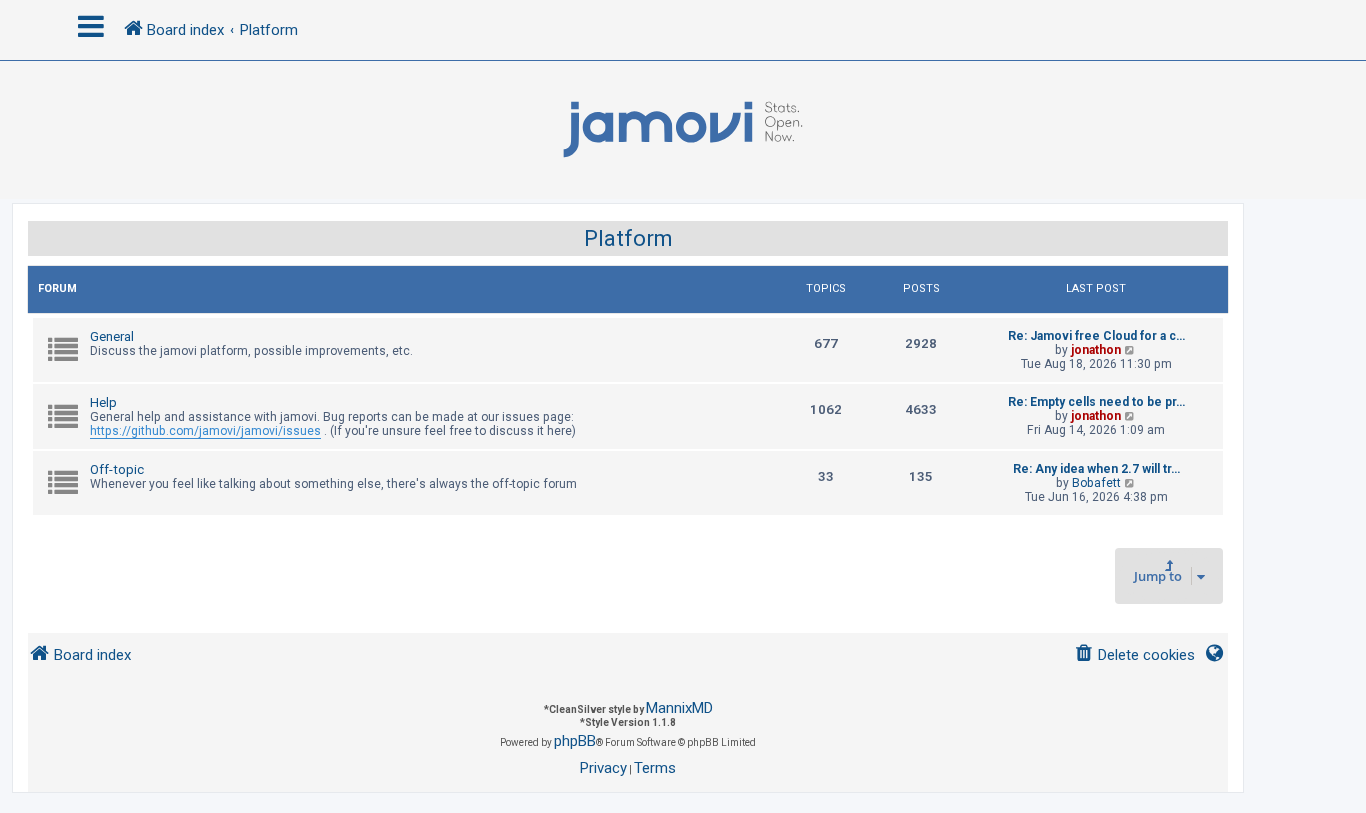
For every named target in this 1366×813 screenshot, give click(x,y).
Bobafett (1096, 483)
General (112, 336)
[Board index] (683, 130)
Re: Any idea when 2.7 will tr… (1096, 469)
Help (103, 402)
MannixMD (679, 708)
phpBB (575, 741)
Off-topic (117, 469)
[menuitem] (1134, 655)
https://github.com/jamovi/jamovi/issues (205, 431)
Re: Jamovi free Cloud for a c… (1096, 336)
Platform (628, 238)
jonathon (1096, 350)
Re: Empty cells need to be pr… (1096, 402)
